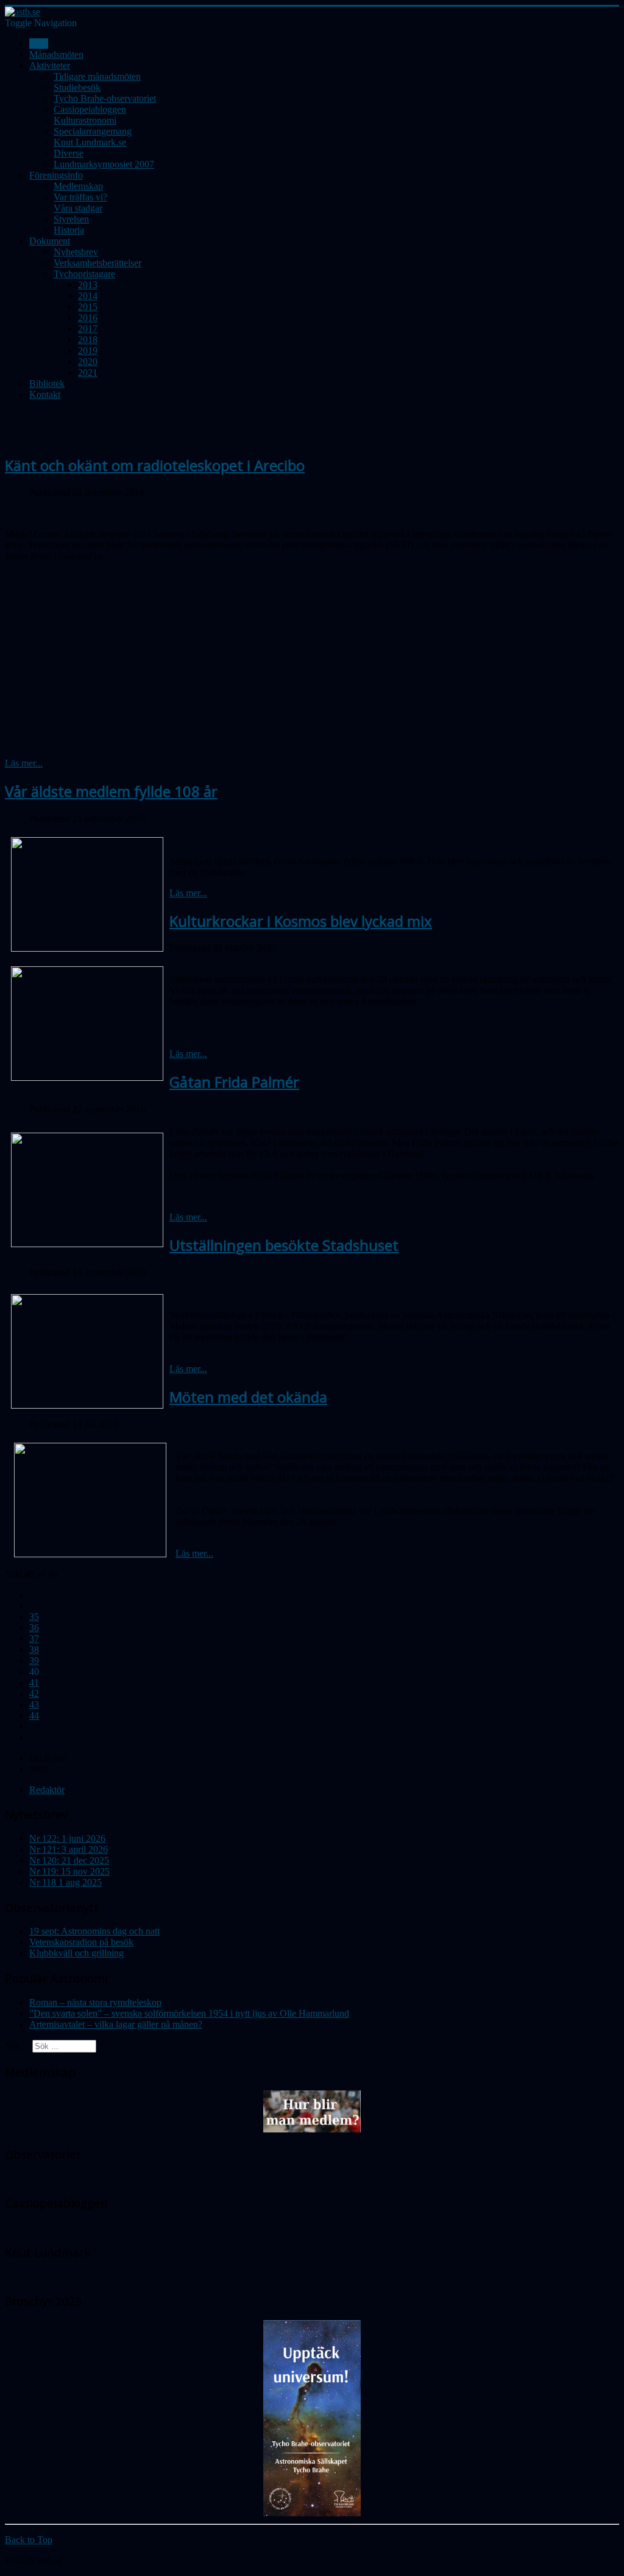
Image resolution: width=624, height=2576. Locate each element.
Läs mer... (24, 763)
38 (34, 1650)
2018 (88, 340)
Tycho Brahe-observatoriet (105, 98)
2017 (88, 329)
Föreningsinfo (56, 175)
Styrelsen (71, 219)
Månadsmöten (56, 55)
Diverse (69, 153)
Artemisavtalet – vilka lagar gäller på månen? (116, 2024)
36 (34, 1628)
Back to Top (29, 2540)
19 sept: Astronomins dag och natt (94, 1931)
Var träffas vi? (80, 197)
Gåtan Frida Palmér (234, 1082)
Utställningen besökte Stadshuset (284, 1245)
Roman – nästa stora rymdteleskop (95, 2002)
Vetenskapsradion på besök (81, 1942)
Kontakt (45, 395)
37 (34, 1639)
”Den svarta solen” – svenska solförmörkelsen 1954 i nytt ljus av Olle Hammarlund (189, 2013)
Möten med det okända (248, 1397)
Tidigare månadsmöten (97, 76)
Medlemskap (78, 186)
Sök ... (17, 2046)
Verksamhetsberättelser (97, 263)
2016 (88, 318)
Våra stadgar (78, 208)
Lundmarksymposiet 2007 (104, 164)
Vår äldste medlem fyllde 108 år (111, 791)
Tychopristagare (84, 274)
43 (34, 1704)
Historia (69, 230)
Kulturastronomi (85, 120)
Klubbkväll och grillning (76, 1953)
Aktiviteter (50, 65)
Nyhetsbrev (76, 252)
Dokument (50, 241)
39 (34, 1661)
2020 (88, 362)
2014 (88, 296)
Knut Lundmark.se (90, 142)
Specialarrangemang (93, 131)
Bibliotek (47, 384)
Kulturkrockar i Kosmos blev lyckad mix (301, 921)
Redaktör (47, 1790)
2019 (88, 351)
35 (34, 1617)
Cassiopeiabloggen (90, 109)
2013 (88, 285)
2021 (88, 373)
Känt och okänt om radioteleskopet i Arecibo (155, 465)
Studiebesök (77, 87)
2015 (88, 307)
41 (34, 1683)
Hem (39, 44)
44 (34, 1715)
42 (34, 1693)
